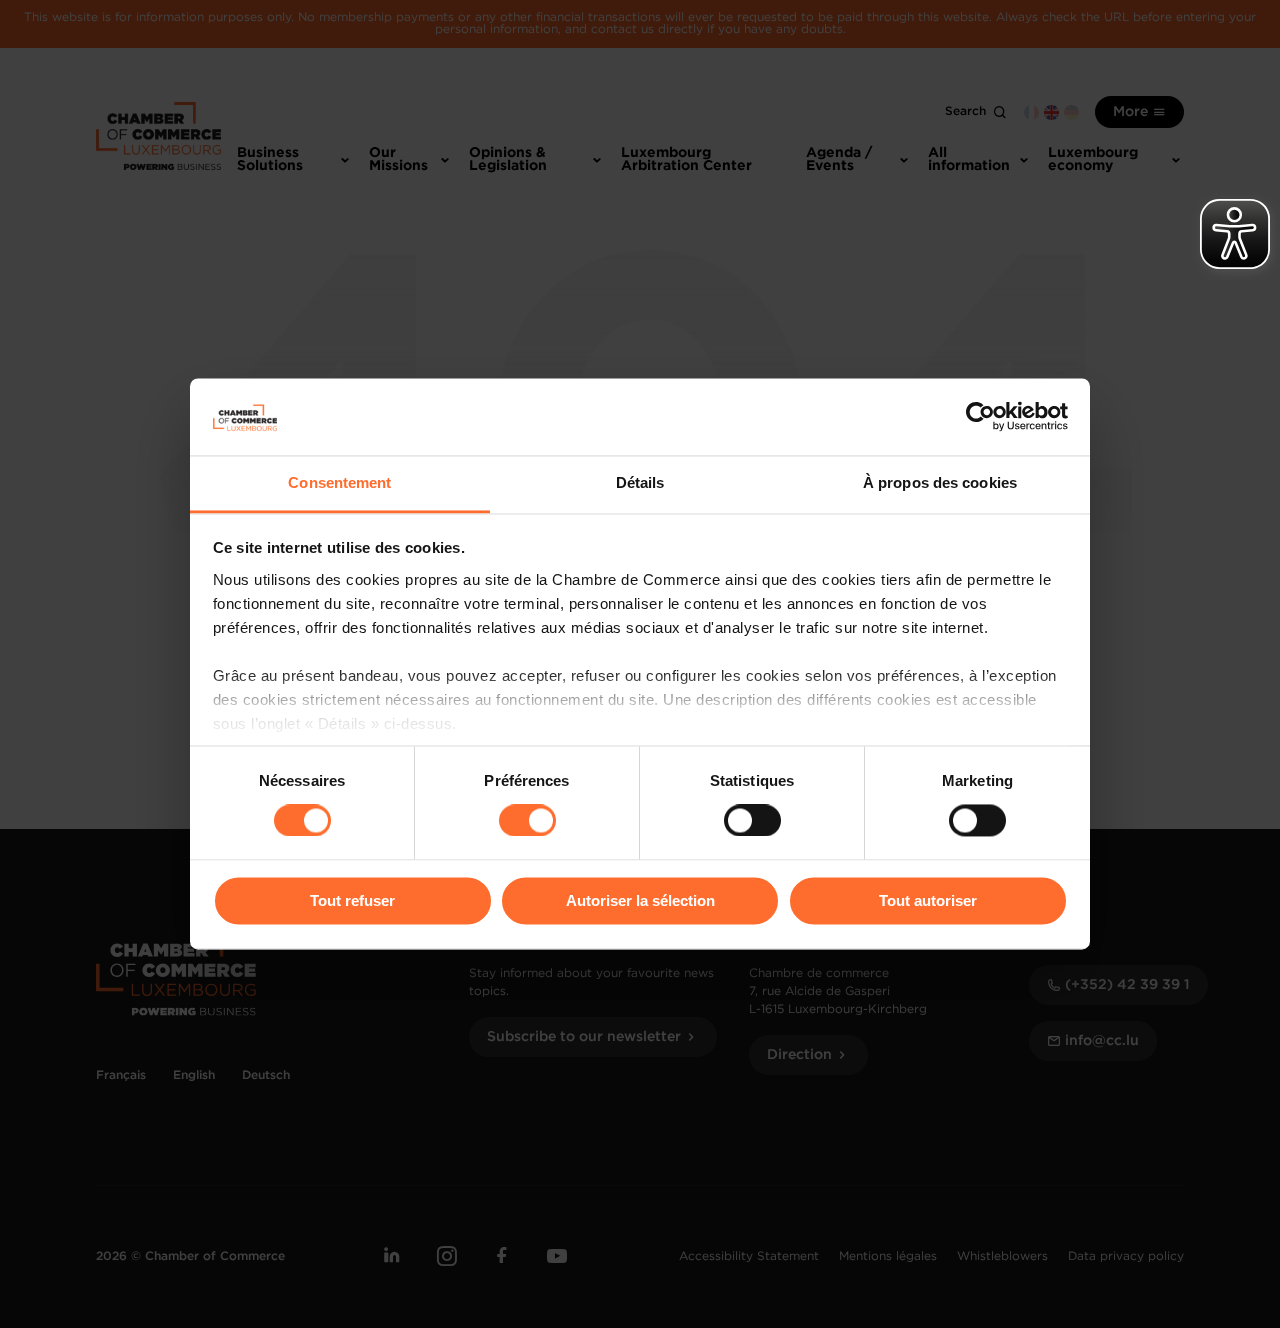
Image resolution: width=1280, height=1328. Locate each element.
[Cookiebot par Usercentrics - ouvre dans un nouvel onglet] (980, 417)
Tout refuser (352, 900)
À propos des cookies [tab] (940, 482)
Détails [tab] (640, 482)
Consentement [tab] (339, 482)
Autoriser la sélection (640, 900)
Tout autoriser (928, 900)
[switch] (527, 821)
